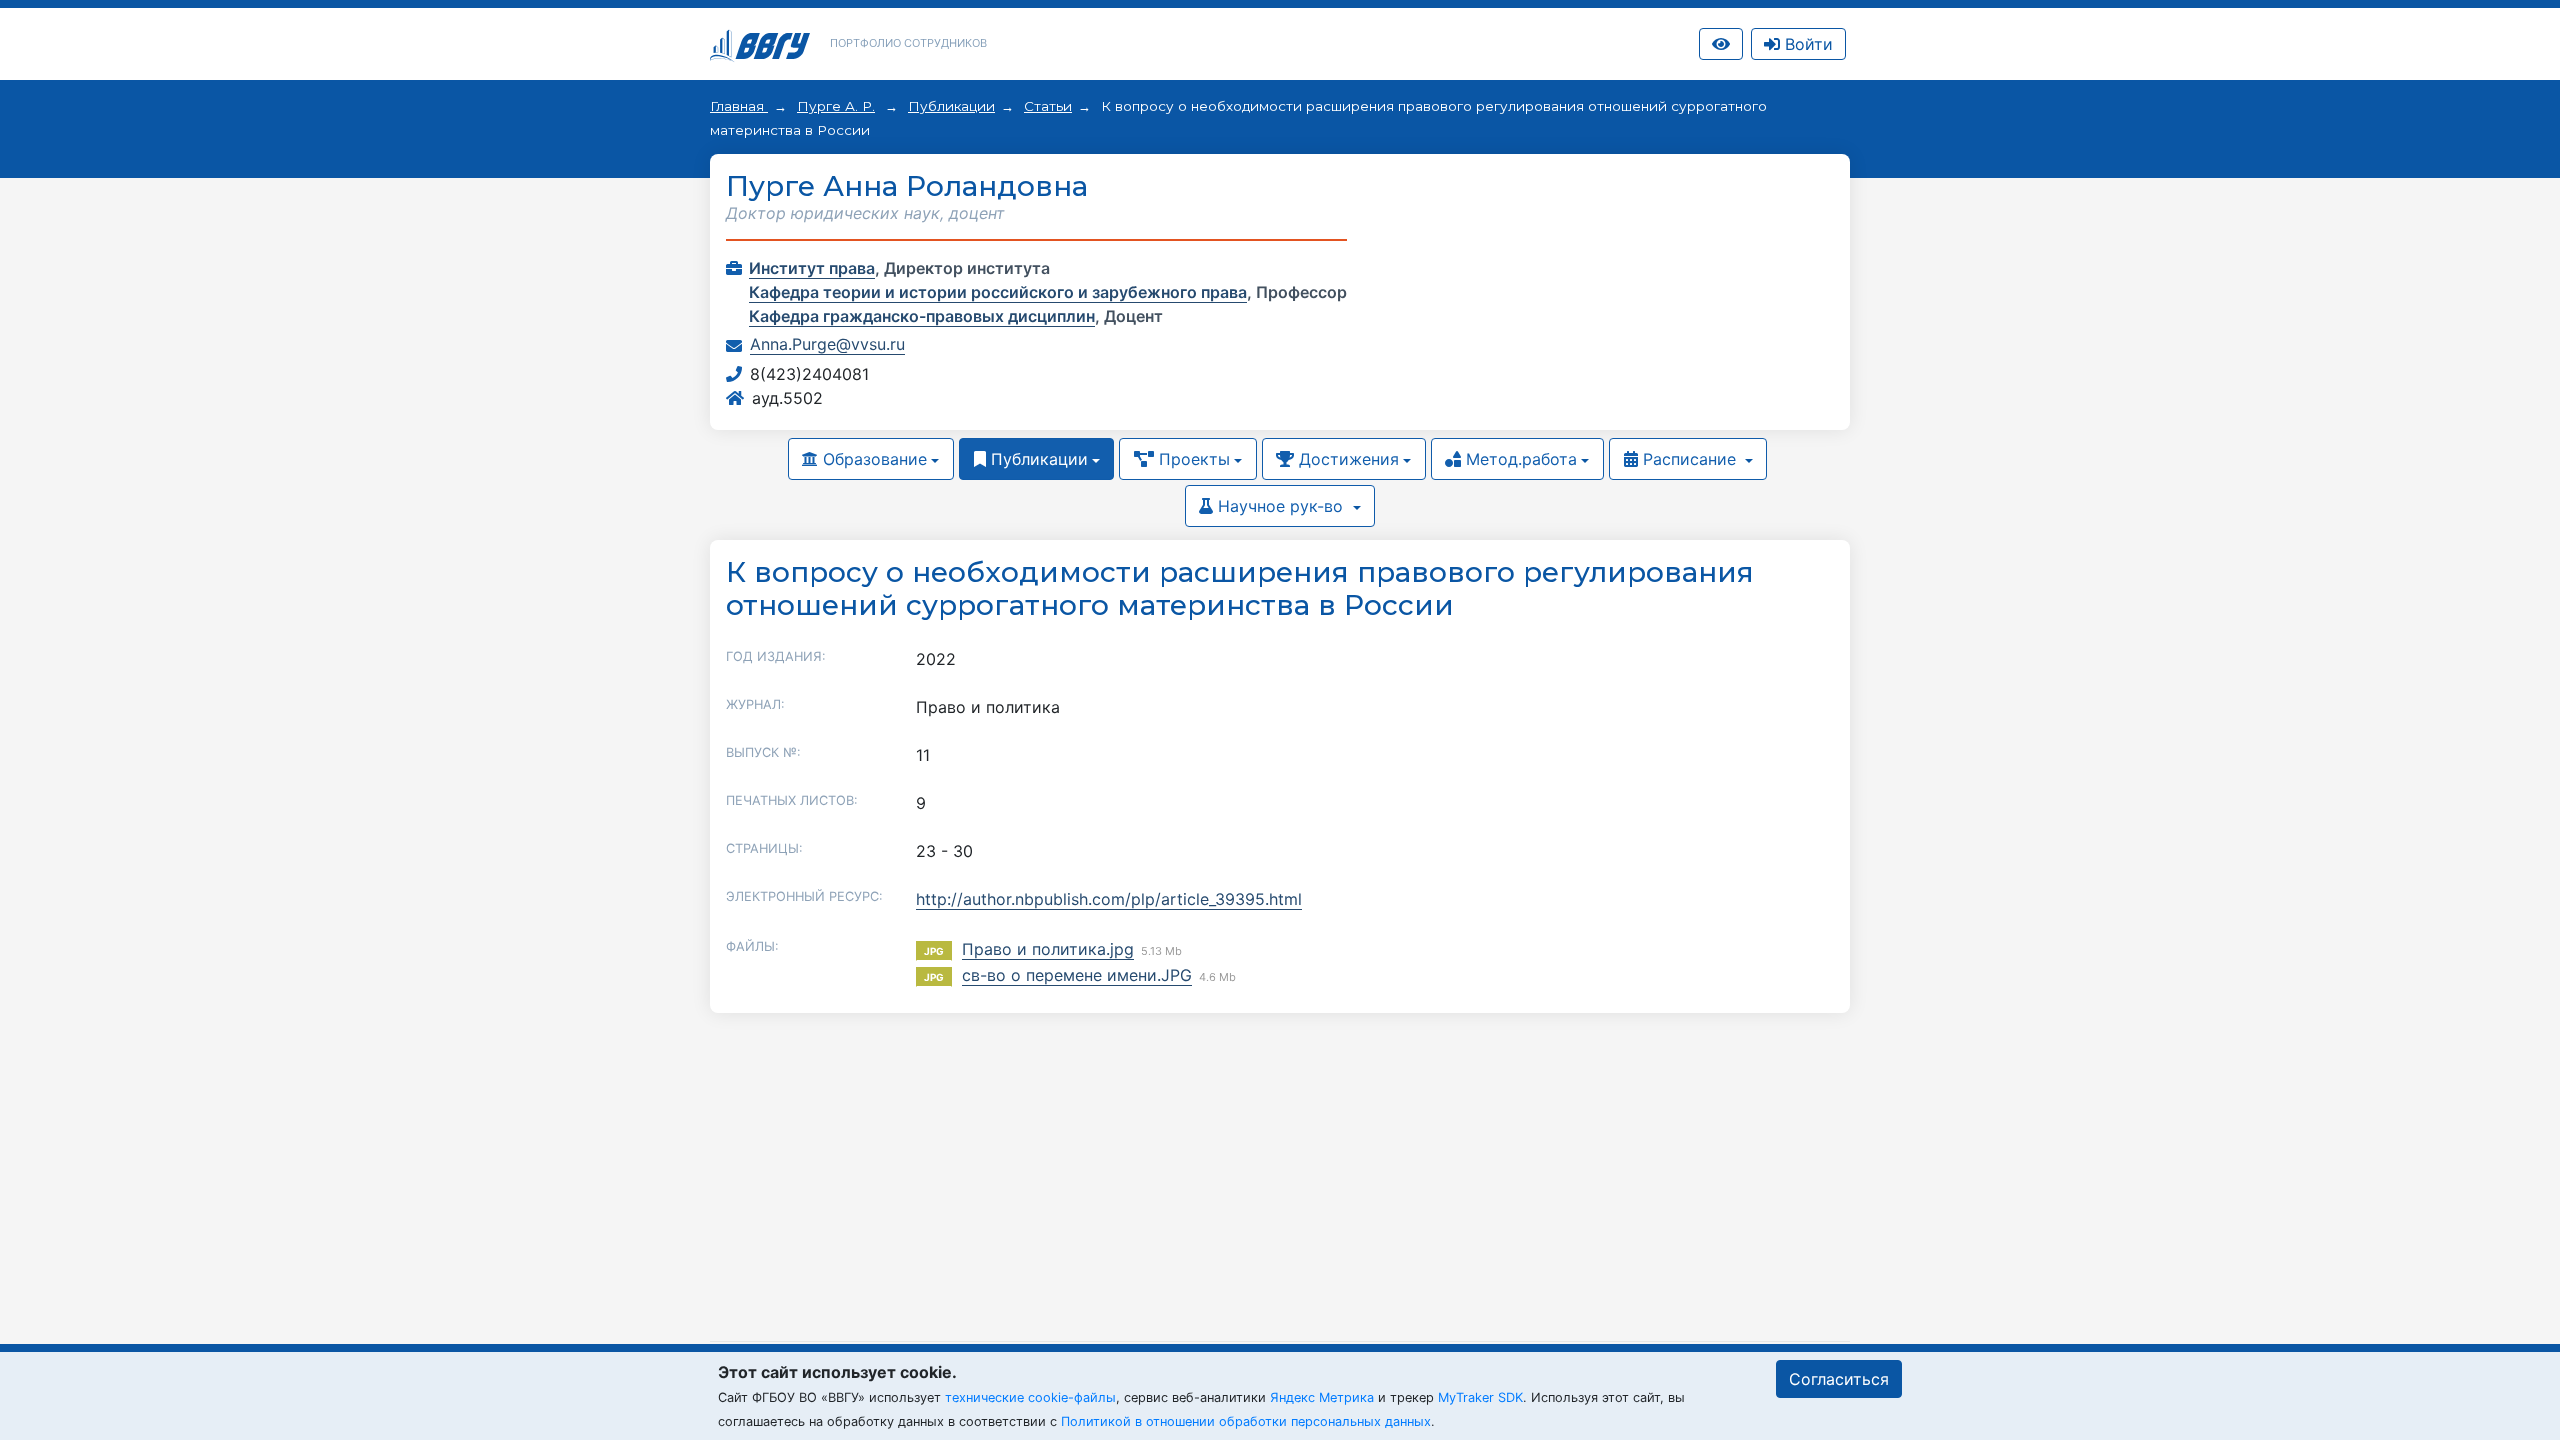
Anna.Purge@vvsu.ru (827, 344)
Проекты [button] (1192, 459)
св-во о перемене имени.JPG (1077, 975)
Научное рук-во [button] (1280, 506)
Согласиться (1839, 1379)
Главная (739, 106)
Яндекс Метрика (1322, 1397)
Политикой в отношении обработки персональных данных (1246, 1421)
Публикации (951, 106)
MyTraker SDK (1480, 1397)
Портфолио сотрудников (908, 43)
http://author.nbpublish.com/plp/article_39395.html (1109, 899)
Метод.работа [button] (1519, 459)
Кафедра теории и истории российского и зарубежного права (998, 292)
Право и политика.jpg (1048, 949)
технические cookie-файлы (1030, 1397)
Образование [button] (872, 459)
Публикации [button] (1037, 459)
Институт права (812, 268)
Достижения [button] (1346, 459)
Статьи (1048, 106)
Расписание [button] (1689, 459)
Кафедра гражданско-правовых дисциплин (922, 316)
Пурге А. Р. (836, 106)
